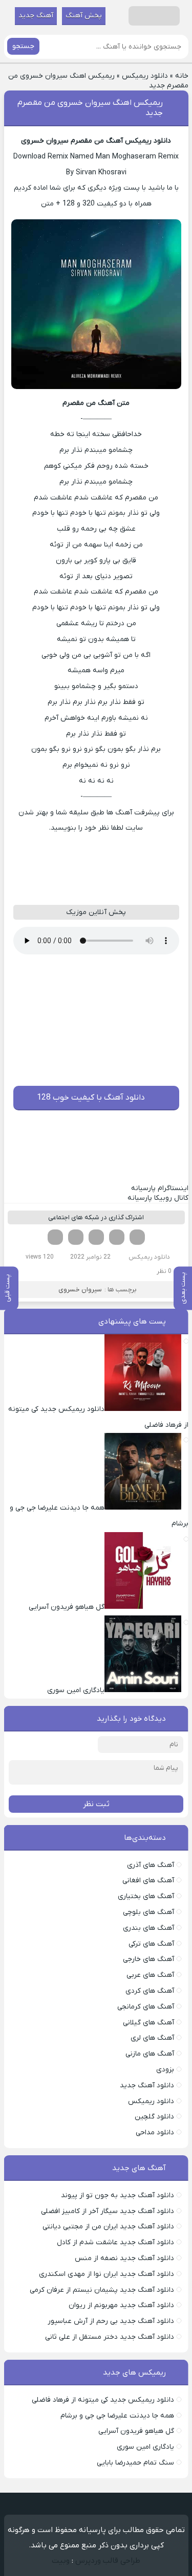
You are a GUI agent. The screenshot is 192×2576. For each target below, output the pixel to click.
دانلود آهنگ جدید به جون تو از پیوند (118, 2195)
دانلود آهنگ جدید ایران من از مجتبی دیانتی (108, 2227)
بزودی (165, 2070)
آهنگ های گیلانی (148, 2023)
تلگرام (55, 1237)
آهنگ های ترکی (151, 1944)
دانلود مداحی (155, 2133)
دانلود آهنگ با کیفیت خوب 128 (91, 1098)
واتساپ (76, 1237)
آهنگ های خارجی (148, 1959)
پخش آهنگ (84, 16)
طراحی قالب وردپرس (108, 2561)
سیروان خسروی (80, 1290)
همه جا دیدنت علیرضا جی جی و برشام (117, 2416)
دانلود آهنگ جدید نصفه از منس (124, 2258)
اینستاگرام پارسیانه (160, 1188)
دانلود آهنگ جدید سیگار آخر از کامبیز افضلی (108, 2211)
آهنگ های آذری (151, 1865)
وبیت (61, 2561)
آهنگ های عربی (150, 1975)
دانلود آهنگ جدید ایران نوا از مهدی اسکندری (106, 2274)
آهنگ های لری (152, 2038)
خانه (182, 76)
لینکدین (96, 1237)
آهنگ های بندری (148, 1928)
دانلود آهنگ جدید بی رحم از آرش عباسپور (111, 2321)
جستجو (23, 46)
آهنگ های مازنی (150, 2054)
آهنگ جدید (36, 16)
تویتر (117, 1237)
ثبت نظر (96, 1804)
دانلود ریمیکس (145, 76)
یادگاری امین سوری (145, 2447)
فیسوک (137, 1237)
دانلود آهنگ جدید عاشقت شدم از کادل (115, 2242)
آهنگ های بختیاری (146, 1896)
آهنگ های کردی (150, 1991)
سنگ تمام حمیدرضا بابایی (135, 2463)
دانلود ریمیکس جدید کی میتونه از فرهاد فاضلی (103, 2400)
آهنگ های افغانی (148, 1880)
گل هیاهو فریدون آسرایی (136, 2431)
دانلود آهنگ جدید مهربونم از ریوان (121, 2305)
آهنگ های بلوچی (148, 1912)
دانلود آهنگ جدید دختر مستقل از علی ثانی (110, 2337)
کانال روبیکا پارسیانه (158, 1198)
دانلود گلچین (154, 2117)
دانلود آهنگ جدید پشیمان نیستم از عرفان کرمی (102, 2290)
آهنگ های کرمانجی (146, 2007)
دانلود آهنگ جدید (147, 2085)
